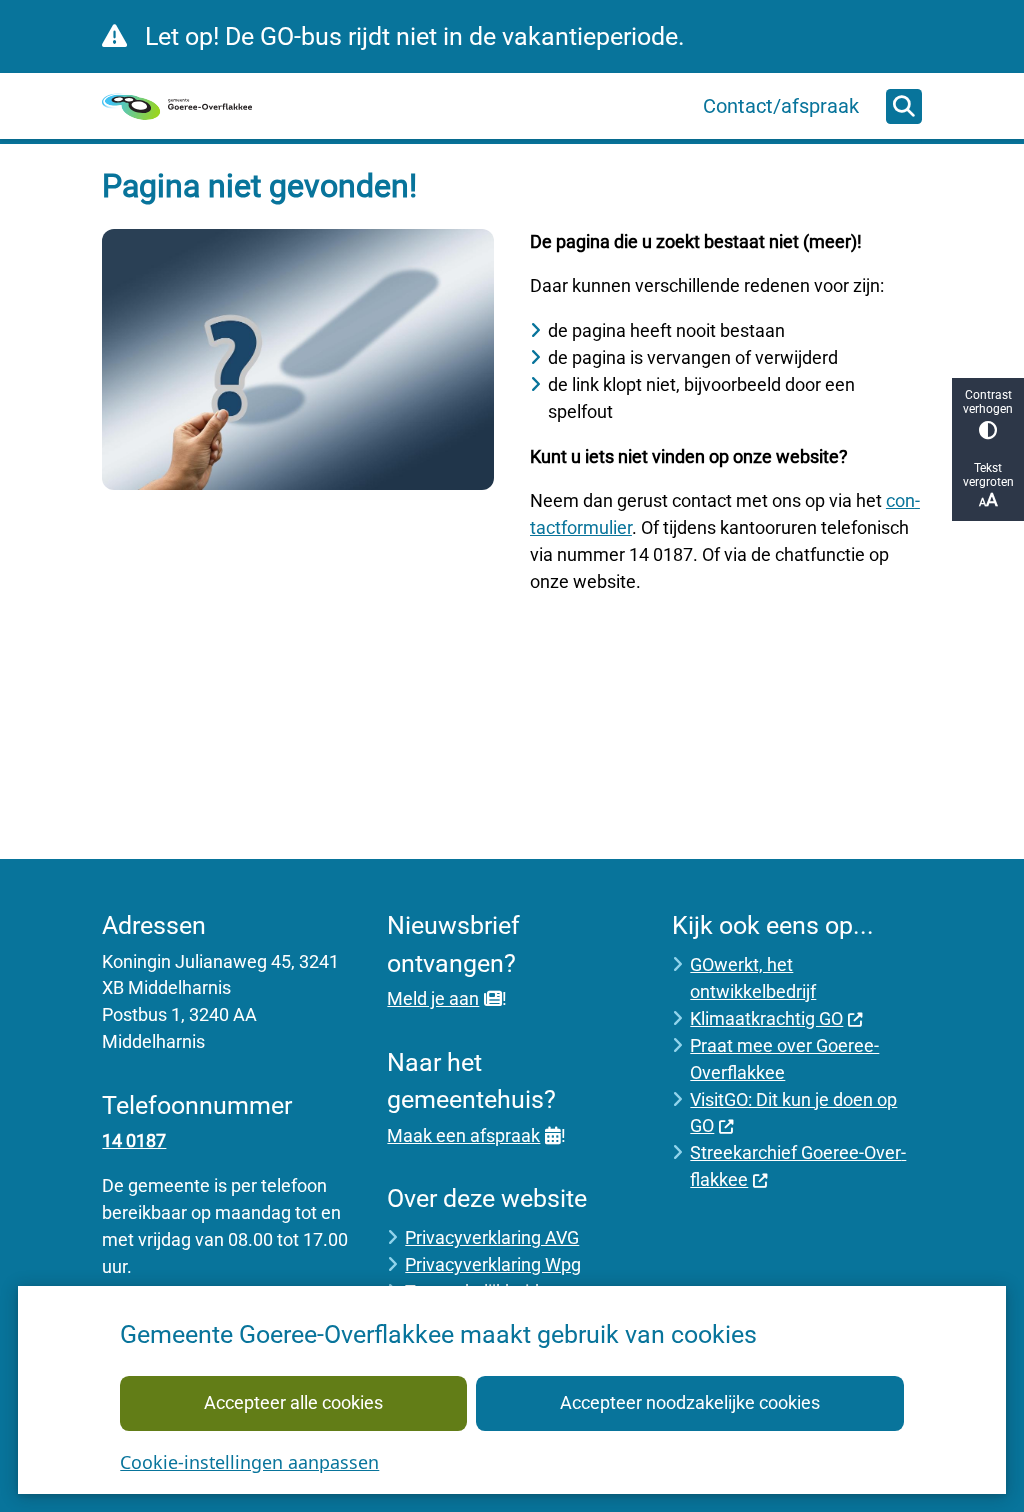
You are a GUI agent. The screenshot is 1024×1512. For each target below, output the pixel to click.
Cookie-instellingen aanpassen (249, 1462)
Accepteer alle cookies (293, 1402)
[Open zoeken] (904, 107)
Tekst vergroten (988, 475)
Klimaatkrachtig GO (766, 1018)
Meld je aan (433, 998)
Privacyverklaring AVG (492, 1237)
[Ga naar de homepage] (177, 106)
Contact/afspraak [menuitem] (781, 106)
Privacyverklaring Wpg (493, 1264)
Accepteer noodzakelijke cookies (690, 1402)
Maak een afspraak (463, 1135)
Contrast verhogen (988, 402)
